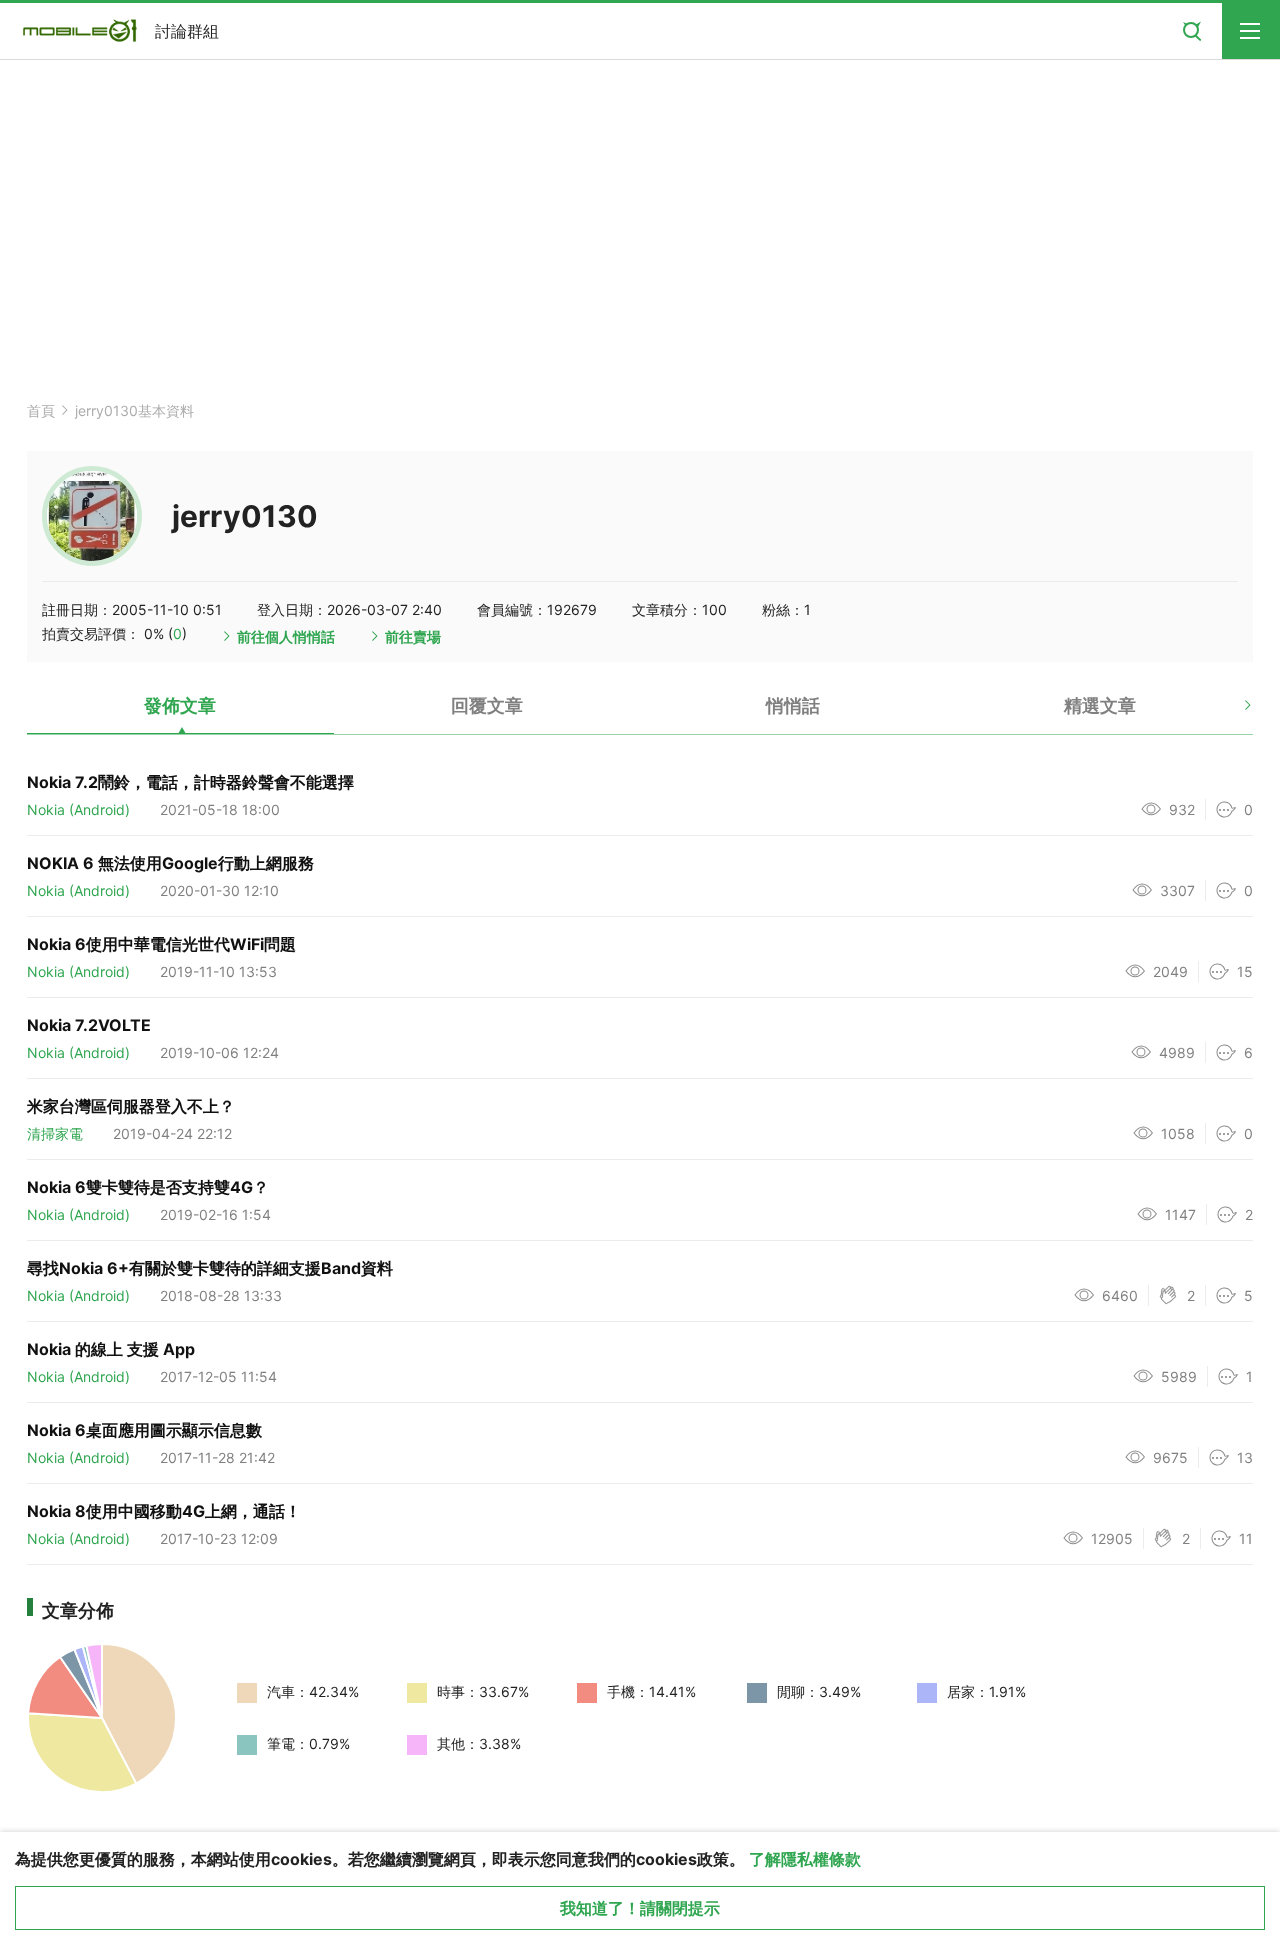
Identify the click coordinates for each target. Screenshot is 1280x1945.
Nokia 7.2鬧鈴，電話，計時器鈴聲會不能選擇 (190, 782)
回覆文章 (487, 705)
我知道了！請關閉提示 (640, 1908)
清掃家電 (55, 1133)
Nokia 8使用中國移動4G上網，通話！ (164, 1511)
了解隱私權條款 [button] (805, 1859)
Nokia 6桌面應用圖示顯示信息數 (144, 1430)
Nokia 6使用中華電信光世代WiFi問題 (161, 944)
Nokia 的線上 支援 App (111, 1349)
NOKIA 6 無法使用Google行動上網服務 (170, 863)
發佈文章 (180, 705)
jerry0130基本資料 (134, 410)
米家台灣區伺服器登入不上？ (131, 1106)
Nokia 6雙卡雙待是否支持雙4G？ (148, 1187)
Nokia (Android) (78, 809)
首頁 (41, 410)
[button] (1230, 713)
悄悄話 (793, 705)
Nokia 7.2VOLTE (89, 1025)
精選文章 (1100, 705)
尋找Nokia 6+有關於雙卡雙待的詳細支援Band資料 (210, 1268)
